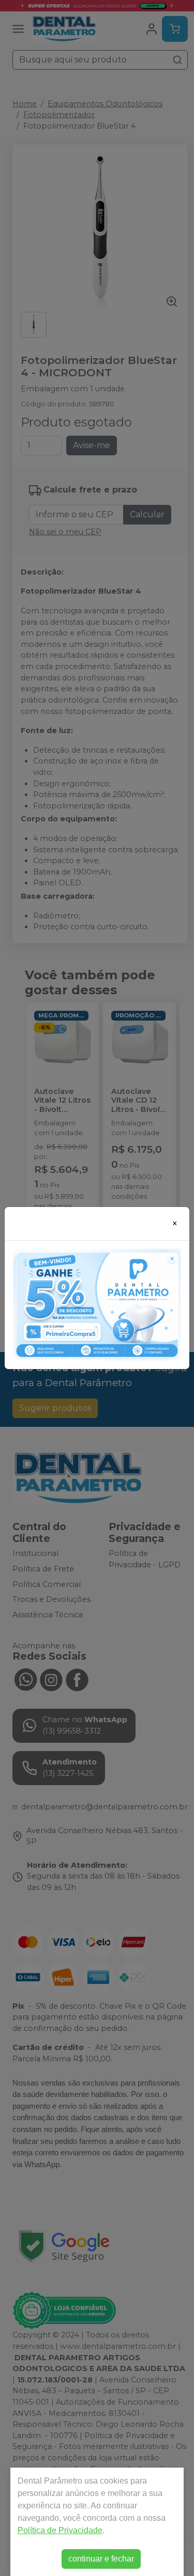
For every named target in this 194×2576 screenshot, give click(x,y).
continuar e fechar (101, 2559)
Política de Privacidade (60, 2530)
